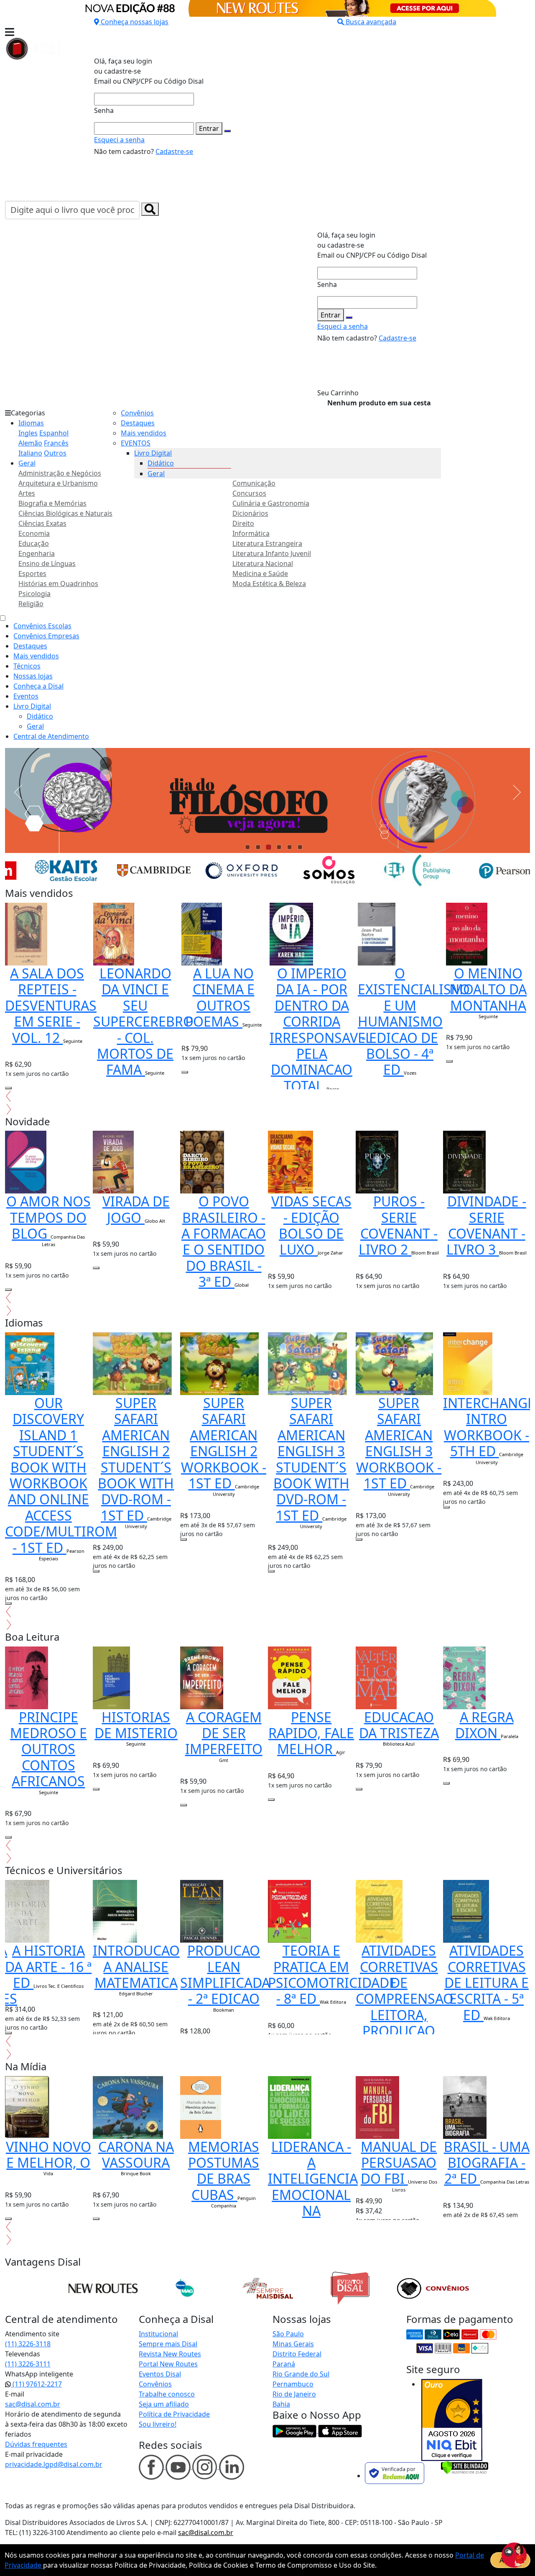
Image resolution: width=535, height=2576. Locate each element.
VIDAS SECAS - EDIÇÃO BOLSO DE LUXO (311, 1225)
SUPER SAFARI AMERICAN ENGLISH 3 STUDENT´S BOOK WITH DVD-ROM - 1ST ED (311, 1459)
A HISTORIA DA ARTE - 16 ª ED (48, 1967)
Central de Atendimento (51, 736)
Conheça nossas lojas (135, 22)
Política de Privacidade (174, 2414)
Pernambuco (293, 2384)
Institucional (158, 2334)
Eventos (26, 696)
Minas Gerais (293, 2344)
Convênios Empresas (46, 636)
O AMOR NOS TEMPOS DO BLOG (48, 1217)
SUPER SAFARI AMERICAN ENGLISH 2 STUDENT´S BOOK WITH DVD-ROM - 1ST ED (136, 1459)
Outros (55, 453)
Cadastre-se (174, 151)
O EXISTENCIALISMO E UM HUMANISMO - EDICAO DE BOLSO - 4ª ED (416, 1021)
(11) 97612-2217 (36, 2384)
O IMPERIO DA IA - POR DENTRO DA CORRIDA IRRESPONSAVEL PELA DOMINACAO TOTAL (321, 1029)
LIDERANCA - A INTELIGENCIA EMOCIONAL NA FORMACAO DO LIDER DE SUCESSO (313, 2203)
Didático (161, 463)
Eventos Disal (160, 2374)
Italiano (30, 453)
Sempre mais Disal (168, 2344)
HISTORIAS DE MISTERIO (136, 1725)
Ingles (28, 433)
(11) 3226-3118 (28, 2344)
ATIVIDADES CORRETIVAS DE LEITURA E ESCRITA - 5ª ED (487, 1983)
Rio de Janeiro (294, 2394)
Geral (27, 463)
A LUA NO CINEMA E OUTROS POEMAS (220, 997)
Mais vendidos (144, 433)
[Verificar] (465, 2467)
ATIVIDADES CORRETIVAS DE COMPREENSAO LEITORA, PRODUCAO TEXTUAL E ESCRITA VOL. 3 (405, 2015)
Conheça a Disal (38, 686)
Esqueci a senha (119, 140)
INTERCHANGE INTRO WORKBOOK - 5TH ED (489, 1427)
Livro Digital (153, 453)
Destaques (138, 423)
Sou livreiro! (158, 2424)
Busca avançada (371, 22)
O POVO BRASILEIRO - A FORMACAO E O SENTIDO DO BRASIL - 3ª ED (224, 1241)
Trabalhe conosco (167, 2394)
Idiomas (31, 423)
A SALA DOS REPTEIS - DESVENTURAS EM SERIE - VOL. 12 (51, 1005)
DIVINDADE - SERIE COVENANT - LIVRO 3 (486, 1225)
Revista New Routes (170, 2354)
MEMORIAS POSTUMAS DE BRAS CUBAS (224, 2171)
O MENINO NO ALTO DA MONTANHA (488, 989)
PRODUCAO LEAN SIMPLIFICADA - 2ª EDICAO (225, 1974)
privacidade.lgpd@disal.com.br (54, 2464)
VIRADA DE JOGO (136, 1209)
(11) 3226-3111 (28, 2364)
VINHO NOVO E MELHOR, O (48, 2155)
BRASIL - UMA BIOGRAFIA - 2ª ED (487, 2163)
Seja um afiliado (164, 2404)
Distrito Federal (297, 2354)
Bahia (281, 2404)
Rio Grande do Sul (301, 2374)
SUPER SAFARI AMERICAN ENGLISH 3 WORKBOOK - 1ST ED (399, 1443)
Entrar (209, 128)
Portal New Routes (168, 2364)
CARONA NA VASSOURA (136, 2155)
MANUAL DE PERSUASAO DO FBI (399, 2163)
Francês (56, 443)
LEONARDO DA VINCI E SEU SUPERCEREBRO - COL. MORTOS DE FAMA (143, 1021)
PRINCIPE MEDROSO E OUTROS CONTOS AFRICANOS (48, 1749)
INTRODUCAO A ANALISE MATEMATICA (136, 1967)
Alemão (30, 443)
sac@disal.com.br (33, 2404)
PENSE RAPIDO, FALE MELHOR (311, 1733)
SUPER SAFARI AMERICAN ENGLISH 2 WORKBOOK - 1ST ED (224, 1443)
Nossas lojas (33, 676)
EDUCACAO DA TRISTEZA (399, 1725)
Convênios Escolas (42, 626)
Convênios (137, 413)
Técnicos (27, 666)
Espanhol (54, 433)
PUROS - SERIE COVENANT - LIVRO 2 (398, 1225)
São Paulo (288, 2334)
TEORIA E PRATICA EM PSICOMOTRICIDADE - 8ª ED (332, 1974)
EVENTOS (136, 443)
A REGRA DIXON (484, 1725)
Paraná (284, 2364)
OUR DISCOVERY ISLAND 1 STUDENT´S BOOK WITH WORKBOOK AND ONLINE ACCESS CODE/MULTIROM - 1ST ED (61, 1475)
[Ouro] (452, 2420)
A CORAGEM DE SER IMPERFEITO (224, 1733)
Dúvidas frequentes (36, 2444)
